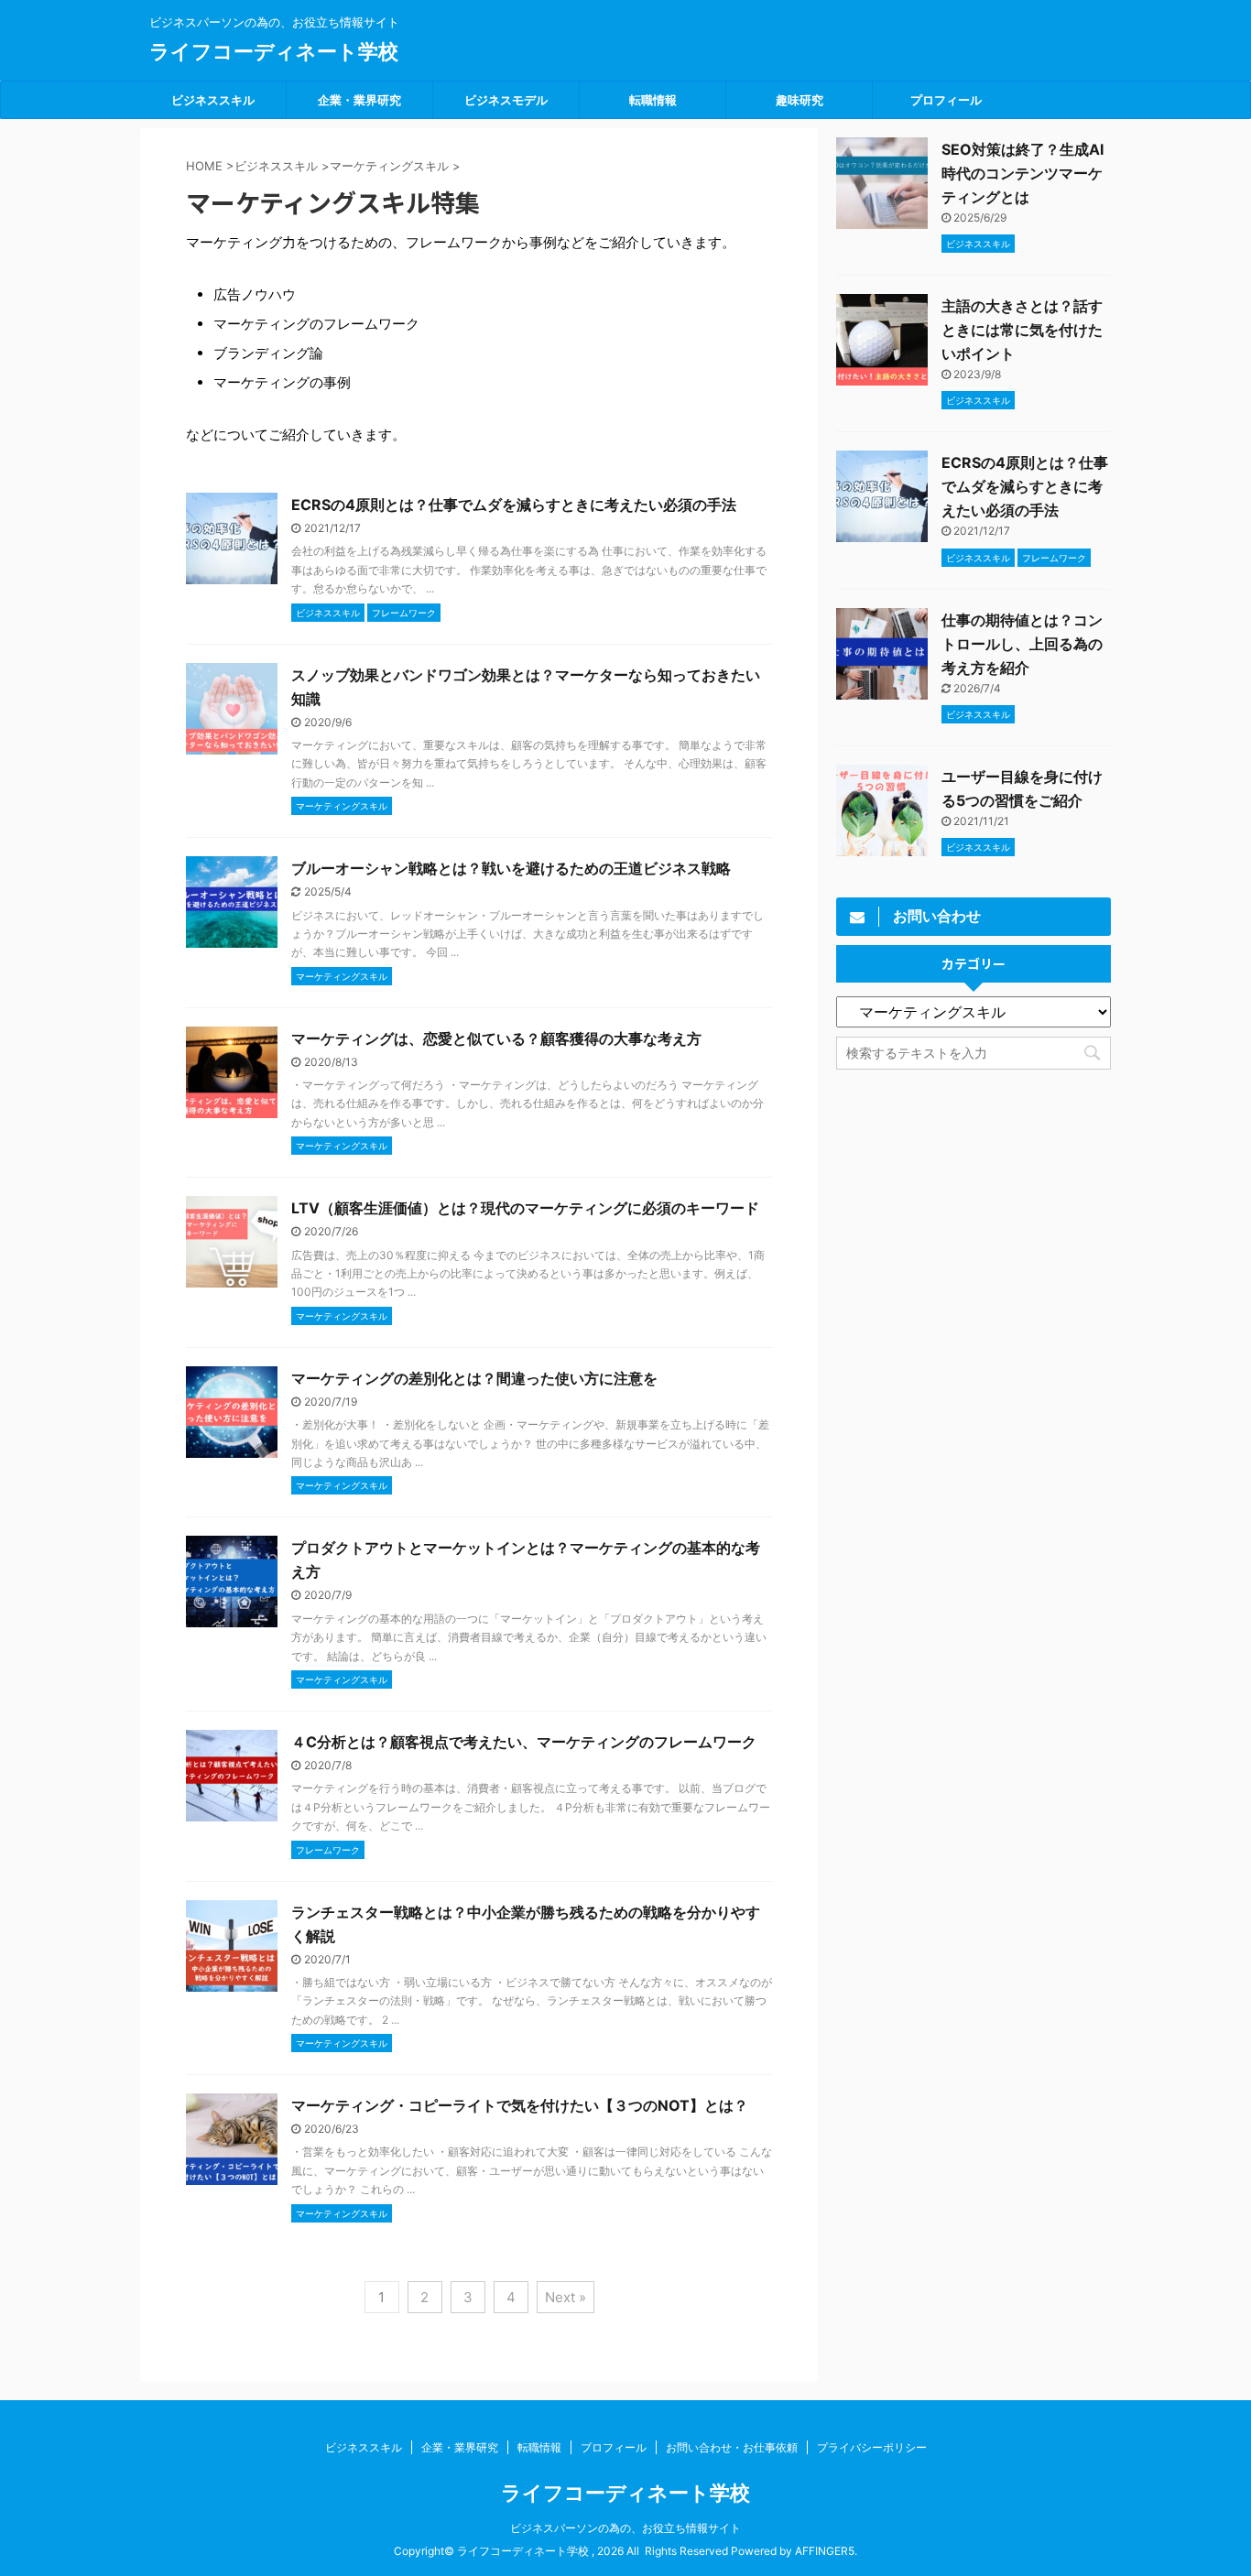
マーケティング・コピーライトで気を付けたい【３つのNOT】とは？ (520, 2105)
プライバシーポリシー (872, 2447)
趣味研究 (800, 100)
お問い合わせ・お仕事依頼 (732, 2447)
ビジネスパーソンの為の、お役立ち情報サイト (625, 2528)
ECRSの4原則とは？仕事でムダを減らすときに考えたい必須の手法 (514, 505)
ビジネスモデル (506, 100)
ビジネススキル (213, 100)
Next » (566, 2297)
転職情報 (653, 100)
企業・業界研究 (359, 100)
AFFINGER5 (825, 2551)
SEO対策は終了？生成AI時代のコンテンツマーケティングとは (1023, 173)
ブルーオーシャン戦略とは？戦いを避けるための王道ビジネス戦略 (511, 868)
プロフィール (946, 100)
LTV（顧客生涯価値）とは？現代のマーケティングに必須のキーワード (525, 1208)
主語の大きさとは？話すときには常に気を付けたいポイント (1022, 330)
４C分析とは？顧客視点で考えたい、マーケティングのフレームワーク (524, 1742)
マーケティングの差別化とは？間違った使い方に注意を (474, 1378)
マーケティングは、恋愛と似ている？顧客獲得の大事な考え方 (496, 1038)
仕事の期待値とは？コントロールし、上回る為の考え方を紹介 (1022, 644)
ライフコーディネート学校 (274, 51)
